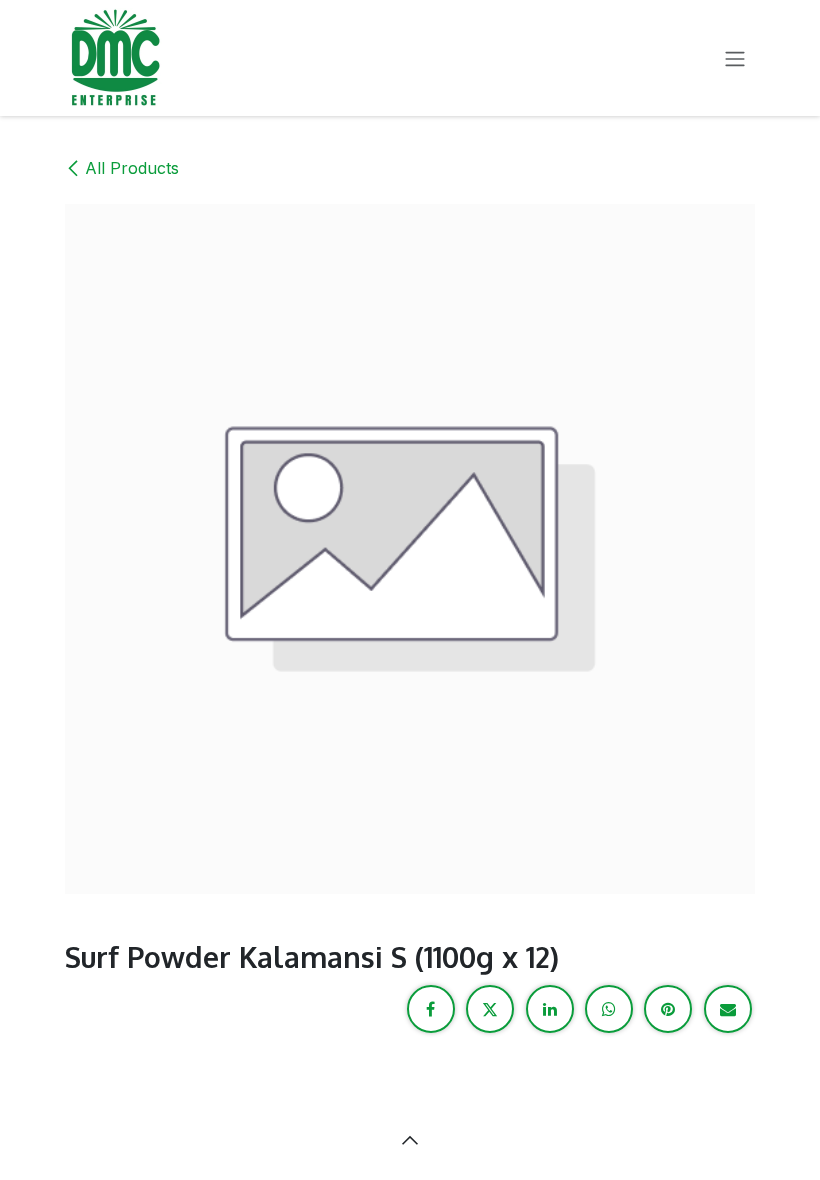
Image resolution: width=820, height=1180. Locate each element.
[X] (490, 1009)
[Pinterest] (668, 1009)
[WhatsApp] (609, 1009)
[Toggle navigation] (735, 58)
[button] (410, 1140)
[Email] (728, 1009)
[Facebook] (431, 1009)
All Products (132, 168)
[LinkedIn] (550, 1009)
